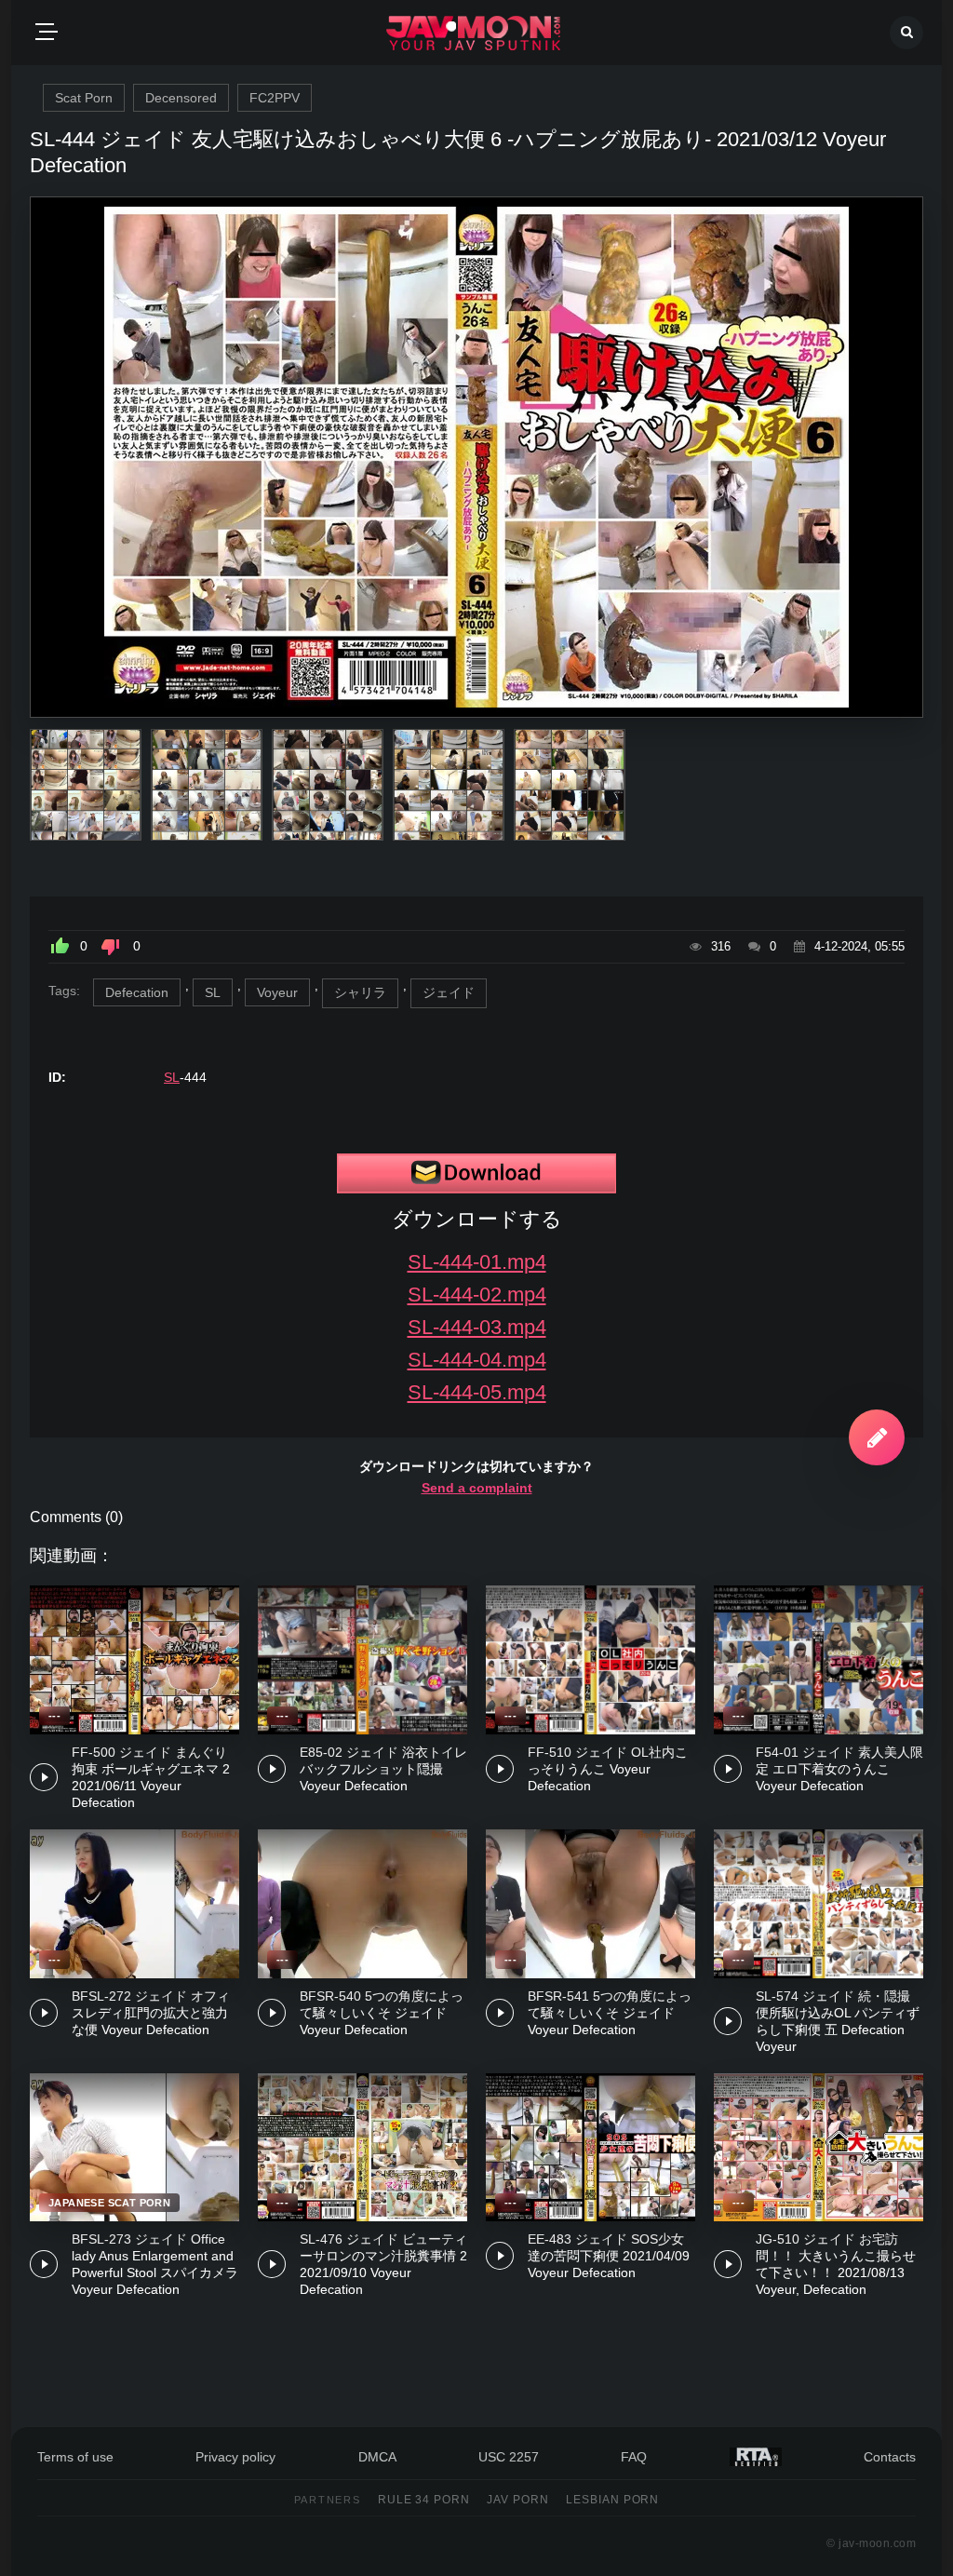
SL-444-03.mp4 (477, 1327)
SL (213, 992)
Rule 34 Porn (424, 2500)
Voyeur (277, 992)
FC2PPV (275, 98)
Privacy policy (235, 2457)
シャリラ (360, 992)
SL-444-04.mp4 (477, 1360)
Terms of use (75, 2457)
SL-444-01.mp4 (477, 1262)
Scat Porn (84, 98)
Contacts (890, 2457)
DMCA (377, 2457)
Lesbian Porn (613, 2500)
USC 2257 (509, 2457)
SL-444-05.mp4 (477, 1392)
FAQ (634, 2457)
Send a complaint (477, 1488)
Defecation (137, 992)
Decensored (181, 98)
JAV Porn (518, 2500)
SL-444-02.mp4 (477, 1295)
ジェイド (449, 992)
